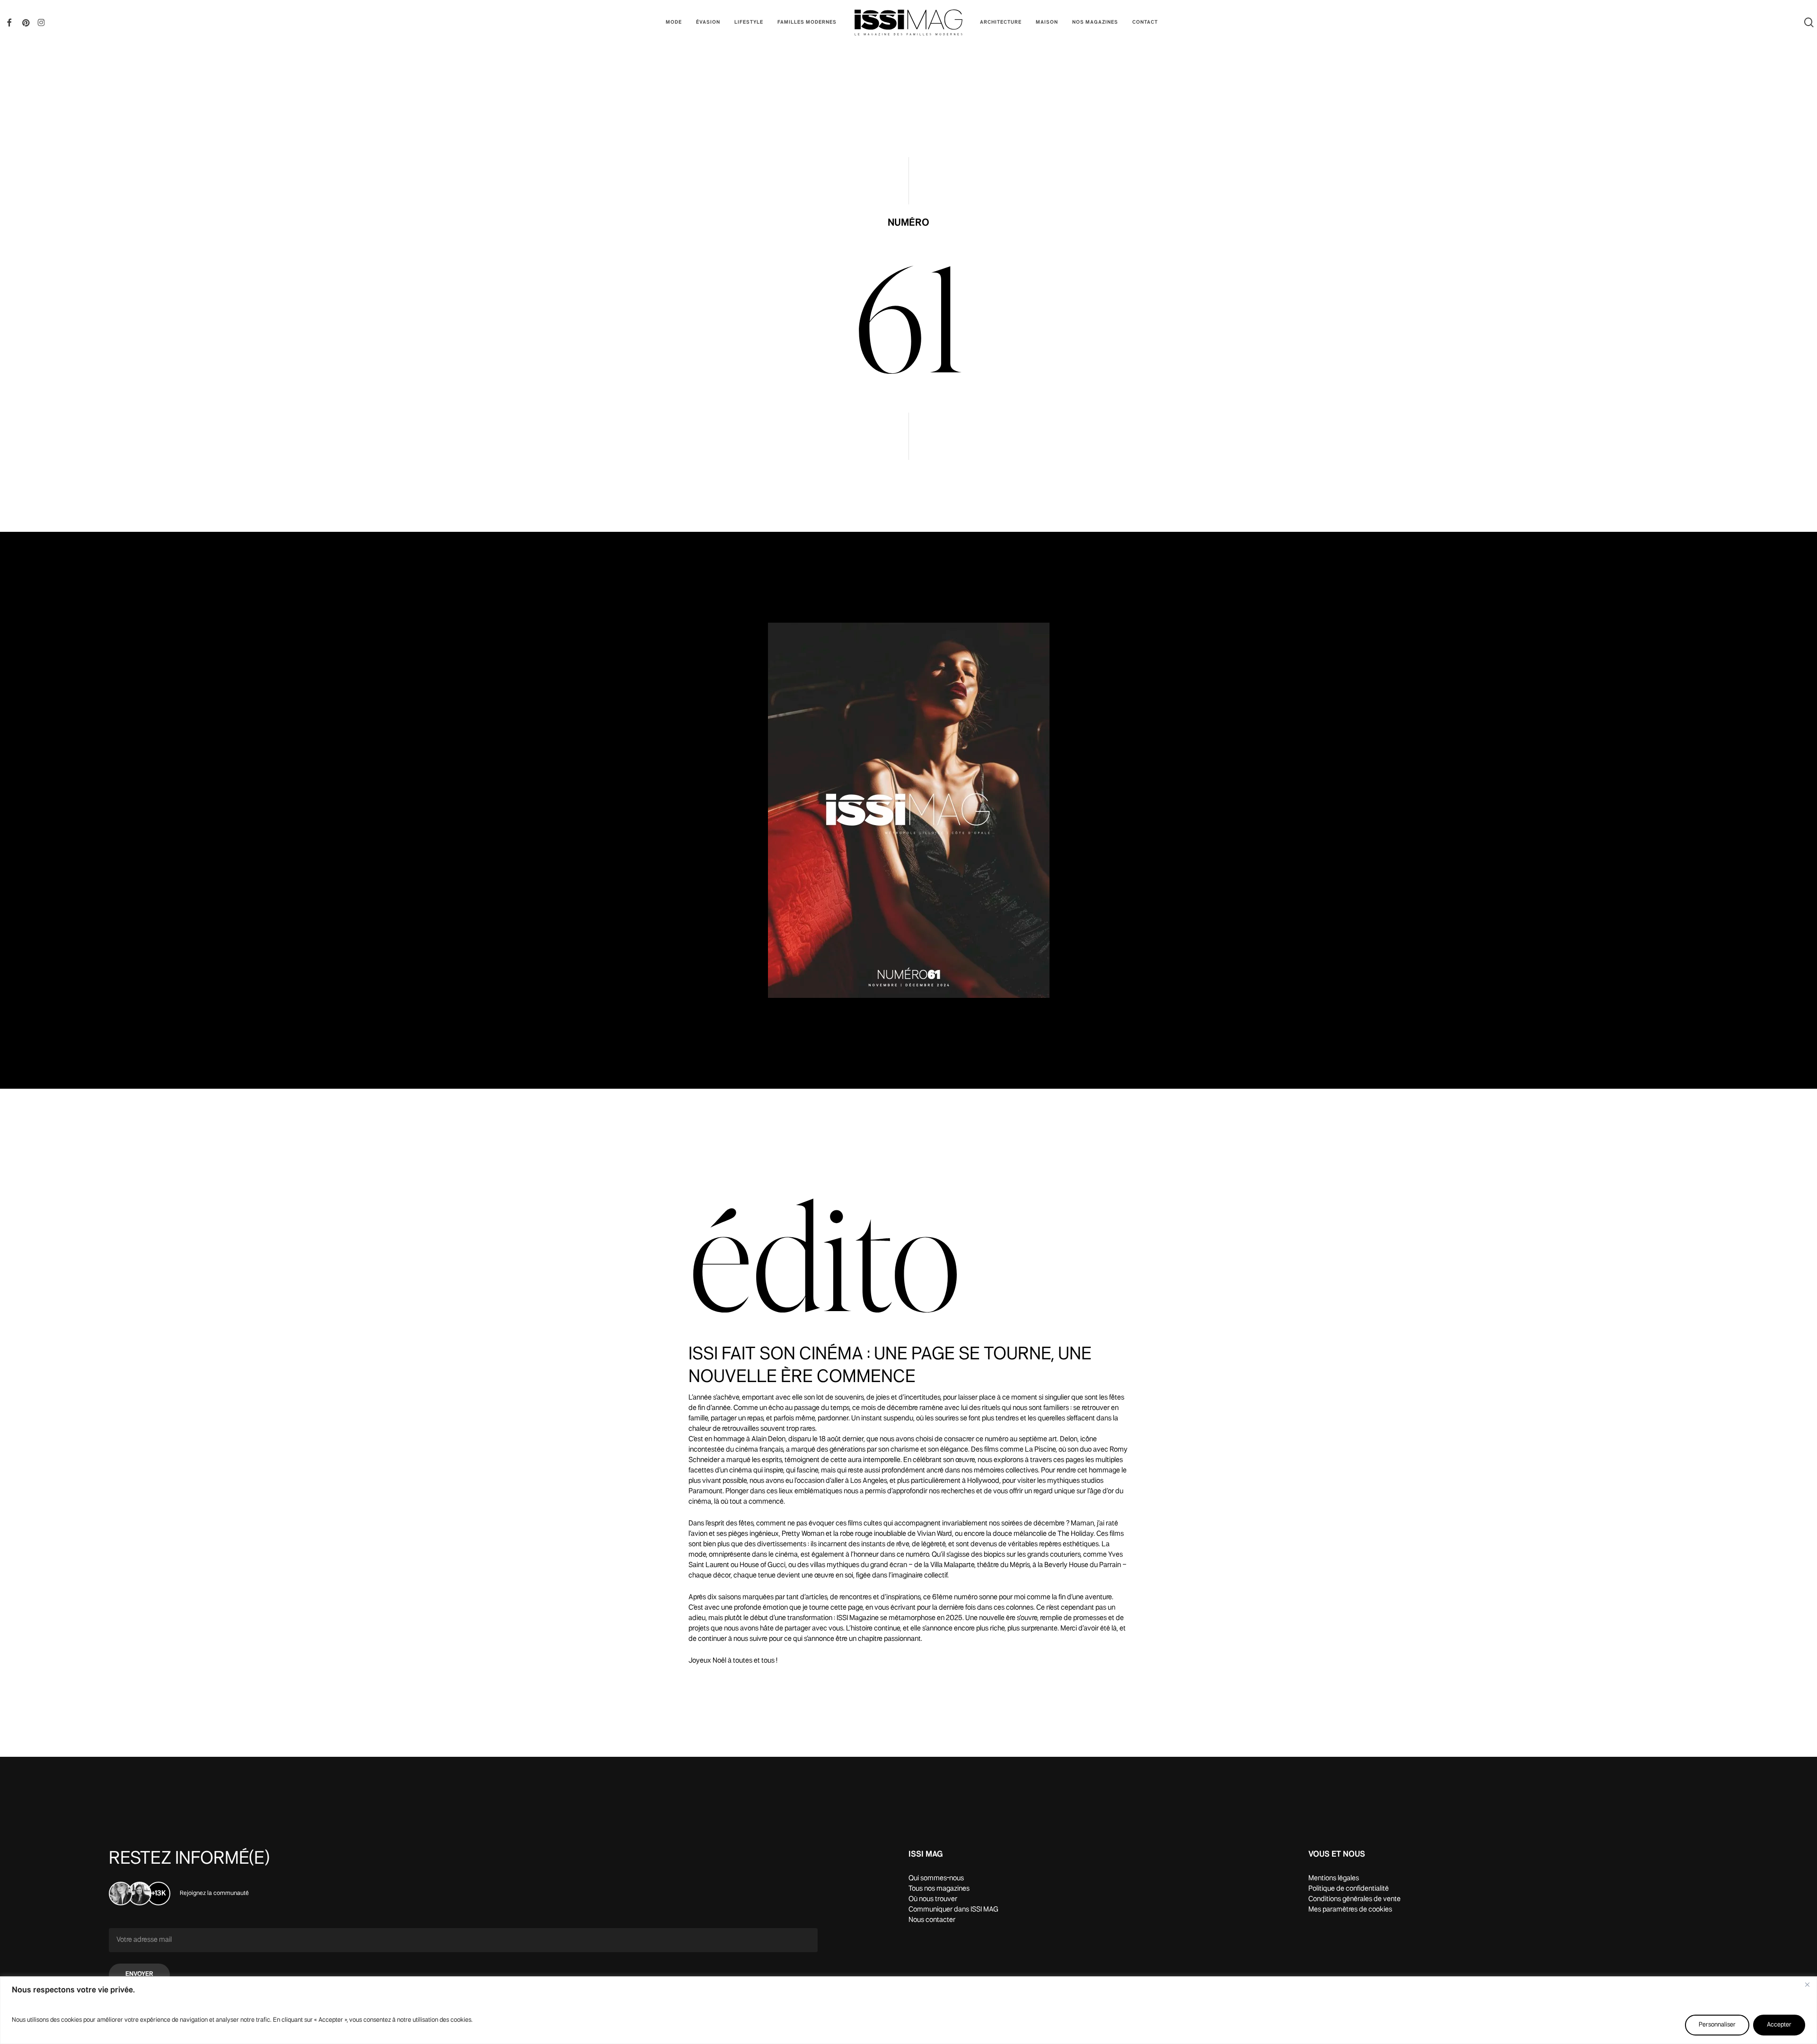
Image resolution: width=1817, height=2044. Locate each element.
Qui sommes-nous (936, 1878)
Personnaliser (1717, 2025)
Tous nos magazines (939, 1889)
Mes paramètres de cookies (1350, 1910)
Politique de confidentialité (1349, 1889)
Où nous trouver (933, 1899)
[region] (908, 2010)
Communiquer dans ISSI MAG (953, 1910)
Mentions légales (1334, 1878)
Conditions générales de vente (1354, 1899)
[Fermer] (1807, 1984)
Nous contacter (932, 1920)
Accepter (1779, 2025)
